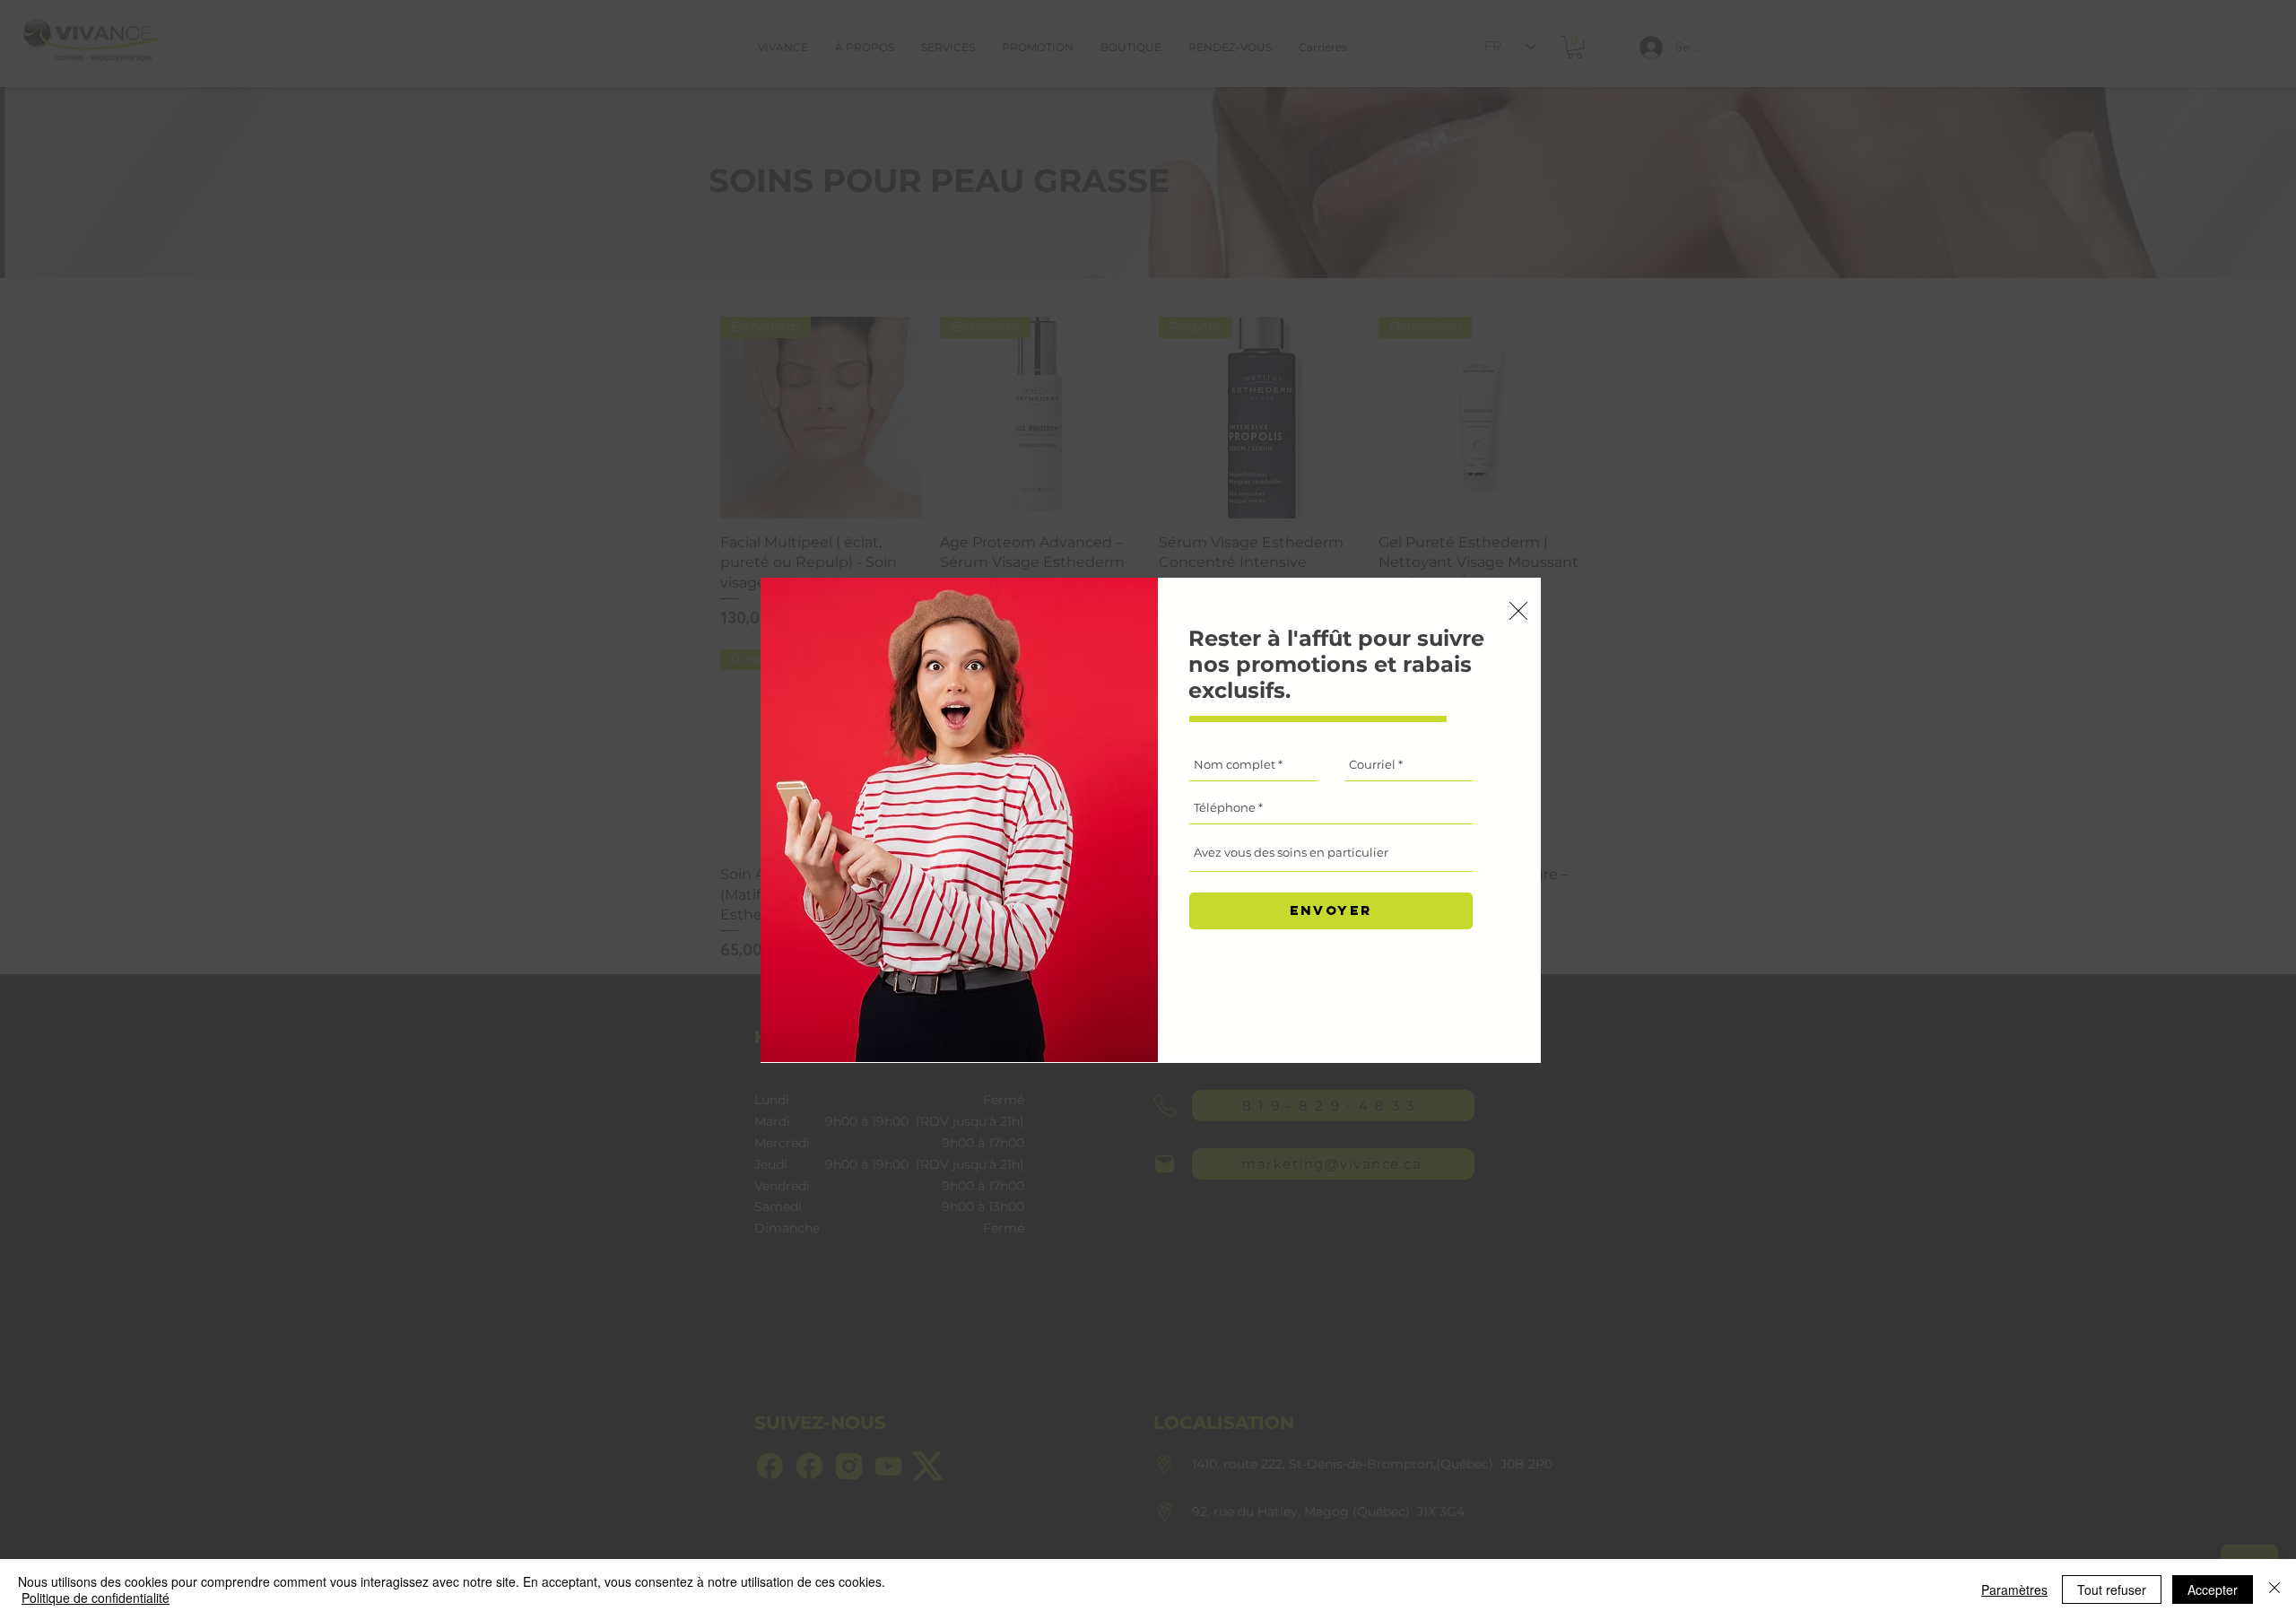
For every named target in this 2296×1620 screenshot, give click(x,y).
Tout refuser (2112, 1590)
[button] (1518, 611)
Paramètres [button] (2014, 1590)
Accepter (2213, 1590)
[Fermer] (2274, 1590)
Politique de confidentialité (96, 1598)
